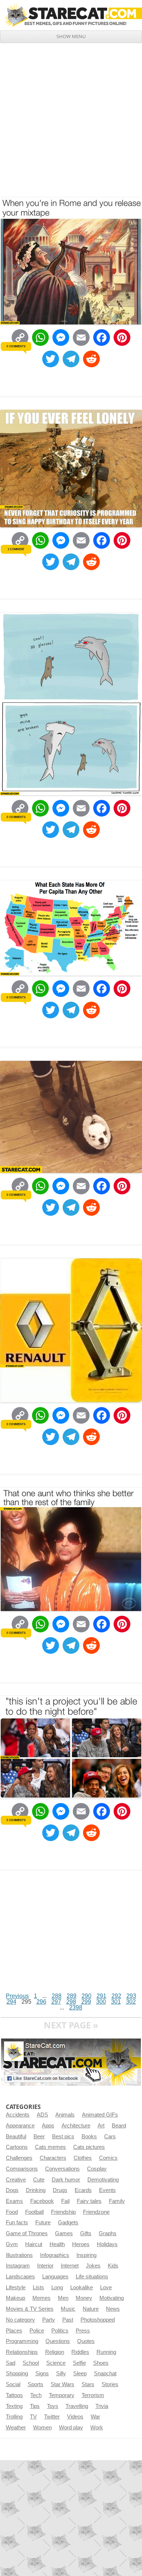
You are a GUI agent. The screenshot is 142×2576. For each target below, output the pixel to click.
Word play (71, 2428)
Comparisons (22, 2169)
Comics (108, 2158)
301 (116, 2002)
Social (13, 2384)
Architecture (76, 2126)
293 (131, 1996)
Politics (60, 2331)
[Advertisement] (71, 117)
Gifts (86, 2233)
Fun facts (17, 2223)
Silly (61, 2373)
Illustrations (19, 2255)
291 (101, 1996)
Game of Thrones (27, 2233)
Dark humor (66, 2180)
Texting (14, 2406)
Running (106, 2352)
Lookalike (82, 2287)
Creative (16, 2180)
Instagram (18, 2266)
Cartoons (17, 2147)
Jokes (93, 2266)
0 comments (16, 346)
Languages (55, 2277)
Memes (42, 2298)
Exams (14, 2201)
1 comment (16, 549)
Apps (48, 2126)
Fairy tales (89, 2201)
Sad (11, 2363)
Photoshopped (98, 2320)
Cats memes (50, 2147)
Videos (75, 2417)
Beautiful (16, 2137)
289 (72, 1996)
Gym (12, 2244)
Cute (39, 2180)
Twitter (52, 2417)
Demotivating (103, 2180)
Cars (110, 2137)
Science (56, 2363)
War (95, 2417)
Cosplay (97, 2169)
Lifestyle (16, 2287)
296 (41, 2002)
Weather (16, 2428)
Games (64, 2233)
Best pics (63, 2137)
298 (71, 2002)
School (31, 2363)
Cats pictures (89, 2147)
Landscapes (20, 2277)
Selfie (79, 2363)
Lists (38, 2287)
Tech (36, 2395)
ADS (42, 2115)
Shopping (17, 2373)
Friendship (63, 2212)
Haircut (34, 2244)
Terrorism (93, 2395)
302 (131, 2002)
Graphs (108, 2233)
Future (43, 2223)
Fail (65, 2201)
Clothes (83, 2158)
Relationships (22, 2352)
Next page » (71, 2025)
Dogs (12, 2190)
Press (83, 2331)
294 (11, 2002)
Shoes (101, 2363)
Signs (42, 2373)
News (113, 2309)
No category (20, 2320)
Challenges (19, 2158)
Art (101, 2126)
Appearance (20, 2126)
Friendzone (96, 2212)
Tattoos (14, 2395)
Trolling (14, 2417)
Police (37, 2331)
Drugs (60, 2190)
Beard (119, 2126)
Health (57, 2244)
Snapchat (105, 2373)
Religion (55, 2352)
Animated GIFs (100, 2115)
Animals (65, 2115)
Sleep (80, 2373)
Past (68, 2320)
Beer (39, 2137)
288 (57, 1996)
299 (86, 2002)
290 (86, 1996)
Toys (53, 2406)
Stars (88, 2384)
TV (33, 2417)
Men (63, 2298)
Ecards (83, 2190)
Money (84, 2298)
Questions (58, 2341)
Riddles (80, 2352)
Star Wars (62, 2384)
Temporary (62, 2395)
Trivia (102, 2406)
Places (14, 2331)
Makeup (15, 2298)
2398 (76, 2007)
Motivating (112, 2298)
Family (117, 2201)
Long (57, 2287)
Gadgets (68, 2223)
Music (68, 2309)
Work (97, 2428)
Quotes (86, 2341)
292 (116, 1996)
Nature (91, 2309)
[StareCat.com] (71, 15)
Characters (53, 2158)
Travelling (77, 2406)
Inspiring (86, 2255)
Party (49, 2320)
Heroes (81, 2244)
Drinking (36, 2190)
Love (106, 2287)
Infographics (55, 2255)
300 (101, 2002)
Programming (22, 2341)
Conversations (62, 2169)
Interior (45, 2266)
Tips (35, 2406)
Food (12, 2212)
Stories (110, 2384)
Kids (113, 2266)
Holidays (107, 2244)
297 (56, 2002)
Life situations (92, 2277)
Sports (35, 2384)
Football (34, 2212)
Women (42, 2428)
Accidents (18, 2115)
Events (107, 2190)
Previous (17, 1996)
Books (89, 2137)
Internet (70, 2266)
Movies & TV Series (30, 2309)
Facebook (42, 2201)
